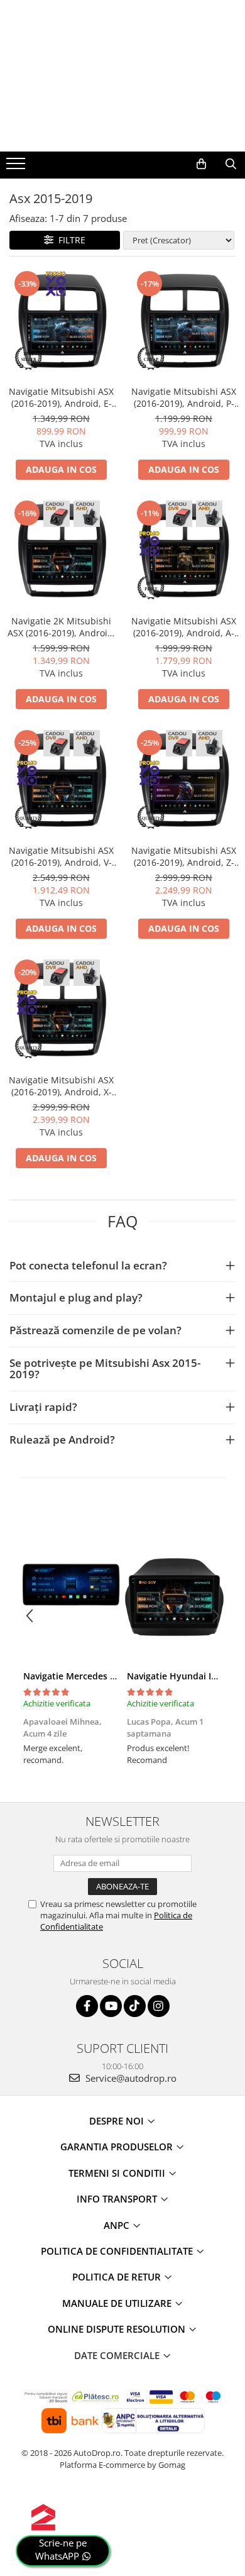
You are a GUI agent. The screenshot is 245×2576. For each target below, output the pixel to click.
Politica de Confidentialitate (118, 2251)
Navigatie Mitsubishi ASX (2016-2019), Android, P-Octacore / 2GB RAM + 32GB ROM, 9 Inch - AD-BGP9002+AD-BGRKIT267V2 (184, 397)
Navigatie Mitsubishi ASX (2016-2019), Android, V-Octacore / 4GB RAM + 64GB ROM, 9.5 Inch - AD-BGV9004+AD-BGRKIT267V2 (62, 856)
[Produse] (17, 167)
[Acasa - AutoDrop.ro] (122, 126)
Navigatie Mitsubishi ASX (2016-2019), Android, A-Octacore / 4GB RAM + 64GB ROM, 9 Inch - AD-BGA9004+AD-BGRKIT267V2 (184, 627)
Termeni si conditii (118, 2173)
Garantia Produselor (118, 2147)
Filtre (69, 240)
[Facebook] (87, 2006)
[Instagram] (159, 2006)
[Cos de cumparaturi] (201, 164)
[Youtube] (111, 2006)
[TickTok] (135, 2006)
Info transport (118, 2199)
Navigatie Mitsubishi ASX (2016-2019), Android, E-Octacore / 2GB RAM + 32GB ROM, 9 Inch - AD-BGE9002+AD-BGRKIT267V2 (61, 397)
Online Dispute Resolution (118, 2329)
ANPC (118, 2225)
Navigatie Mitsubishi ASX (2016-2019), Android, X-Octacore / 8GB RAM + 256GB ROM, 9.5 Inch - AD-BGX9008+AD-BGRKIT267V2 (61, 1086)
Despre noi (118, 2121)
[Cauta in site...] (231, 164)
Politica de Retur (118, 2277)
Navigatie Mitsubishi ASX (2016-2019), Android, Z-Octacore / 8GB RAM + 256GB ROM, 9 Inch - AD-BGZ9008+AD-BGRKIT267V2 (184, 856)
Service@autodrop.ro (130, 2078)
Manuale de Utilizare (118, 2303)
